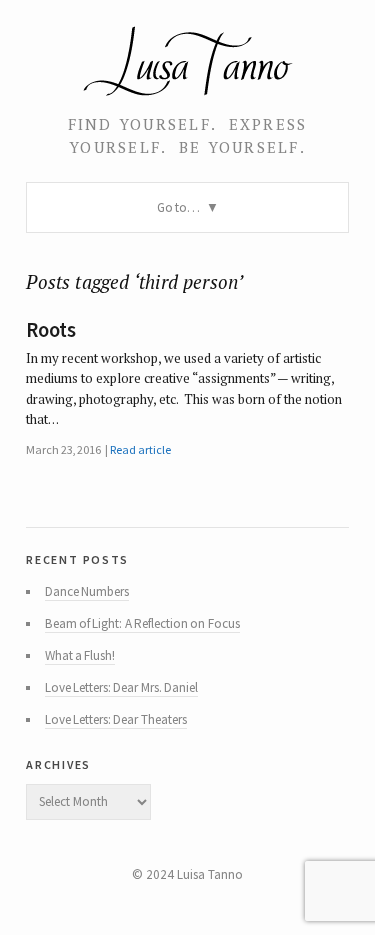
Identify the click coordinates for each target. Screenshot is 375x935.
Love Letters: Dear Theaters (116, 719)
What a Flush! (80, 655)
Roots (50, 330)
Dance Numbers (87, 591)
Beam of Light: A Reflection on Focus (142, 623)
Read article (140, 449)
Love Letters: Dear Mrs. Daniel (121, 687)
